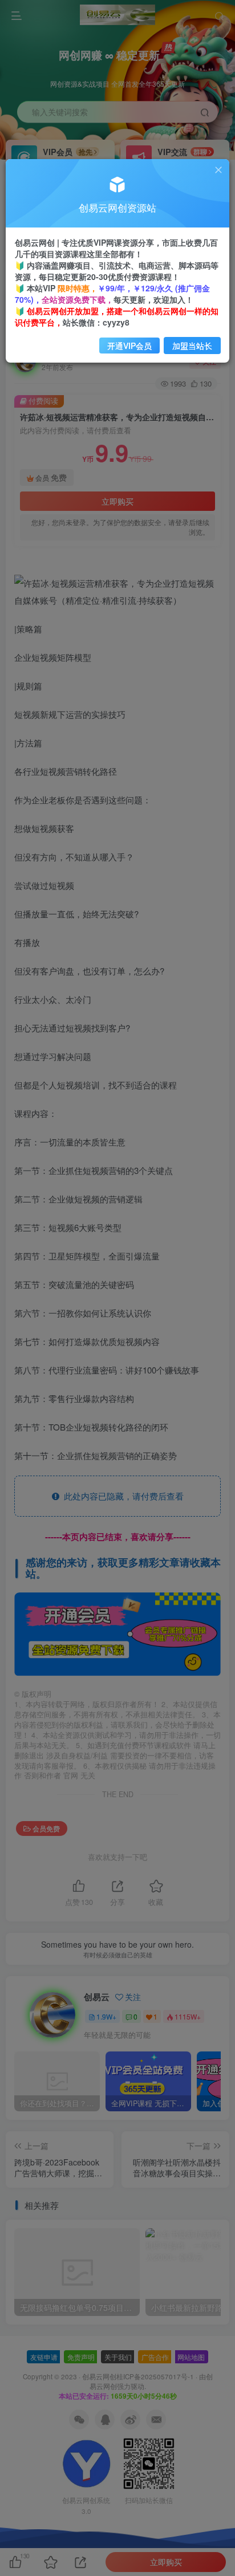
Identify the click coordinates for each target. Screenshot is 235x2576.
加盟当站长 (192, 346)
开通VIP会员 (129, 346)
